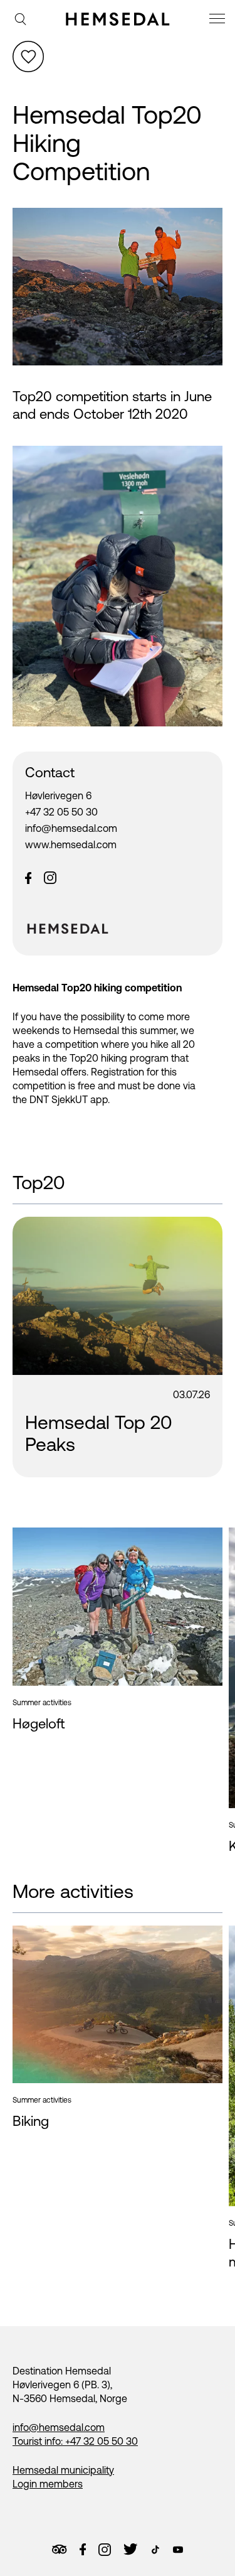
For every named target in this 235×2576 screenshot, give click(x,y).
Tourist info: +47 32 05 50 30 (75, 2441)
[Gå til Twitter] (130, 2549)
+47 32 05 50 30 (61, 812)
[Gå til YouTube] (178, 2550)
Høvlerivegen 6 (58, 795)
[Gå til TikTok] (155, 2550)
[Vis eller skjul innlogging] (28, 57)
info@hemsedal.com (71, 828)
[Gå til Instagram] (105, 2550)
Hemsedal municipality (63, 2470)
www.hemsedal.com (71, 844)
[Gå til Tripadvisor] (59, 2549)
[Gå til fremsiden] (118, 19)
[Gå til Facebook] (83, 2550)
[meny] (219, 20)
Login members (48, 2484)
